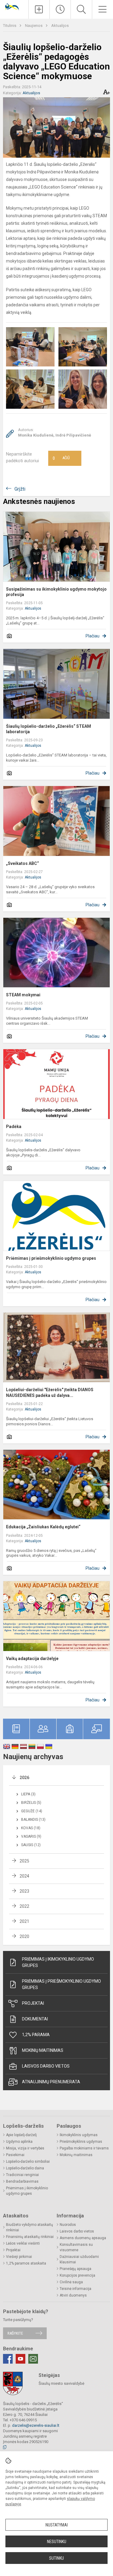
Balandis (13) (33, 1820)
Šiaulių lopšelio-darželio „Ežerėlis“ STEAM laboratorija (49, 729)
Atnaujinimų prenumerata (51, 2082)
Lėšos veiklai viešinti (23, 2243)
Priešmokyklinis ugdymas (81, 2142)
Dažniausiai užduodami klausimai (79, 2259)
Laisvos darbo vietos (46, 2066)
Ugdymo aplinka (19, 2142)
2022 (24, 1906)
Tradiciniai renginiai (22, 2175)
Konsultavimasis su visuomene (76, 2247)
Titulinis (10, 26)
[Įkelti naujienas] (39, 9)
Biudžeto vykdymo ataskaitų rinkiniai (30, 2227)
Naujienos (34, 26)
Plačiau (93, 636)
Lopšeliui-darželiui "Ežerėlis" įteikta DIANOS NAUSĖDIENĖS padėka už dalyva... (50, 1392)
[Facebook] (8, 2359)
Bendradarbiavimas (22, 2181)
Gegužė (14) (32, 1811)
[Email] (33, 2359)
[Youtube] (20, 2359)
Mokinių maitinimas (43, 2050)
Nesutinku (57, 2542)
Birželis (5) (31, 1803)
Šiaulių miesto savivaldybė (61, 2383)
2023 (24, 1891)
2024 (24, 1876)
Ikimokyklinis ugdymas (79, 2135)
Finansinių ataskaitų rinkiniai (30, 2237)
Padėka (14, 1127)
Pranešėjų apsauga (75, 2269)
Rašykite (15, 2333)
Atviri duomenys (73, 2295)
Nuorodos (68, 2225)
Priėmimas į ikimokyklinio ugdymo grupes (58, 1962)
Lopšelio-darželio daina (25, 2168)
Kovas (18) (31, 1828)
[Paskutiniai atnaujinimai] (60, 9)
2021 (24, 1921)
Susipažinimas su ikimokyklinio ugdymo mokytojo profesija (56, 592)
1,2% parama (36, 2035)
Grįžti (20, 489)
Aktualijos (60, 26)
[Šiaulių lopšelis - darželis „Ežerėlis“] (14, 6)
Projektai (33, 2003)
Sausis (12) (31, 1845)
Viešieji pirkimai (19, 2257)
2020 (24, 1936)
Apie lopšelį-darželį (21, 2135)
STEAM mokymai (23, 995)
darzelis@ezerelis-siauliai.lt (36, 2425)
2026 (24, 1778)
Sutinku (56, 2558)
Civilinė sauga (71, 2282)
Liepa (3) (28, 1794)
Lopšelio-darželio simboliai (28, 2162)
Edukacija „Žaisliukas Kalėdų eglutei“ (43, 1527)
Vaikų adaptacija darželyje (32, 1659)
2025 (24, 1861)
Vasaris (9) (31, 1836)
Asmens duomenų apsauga (83, 2238)
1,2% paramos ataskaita (26, 2263)
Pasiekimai (15, 2155)
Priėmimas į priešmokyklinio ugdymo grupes (51, 1258)
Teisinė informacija (75, 2289)
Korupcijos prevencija (77, 2275)
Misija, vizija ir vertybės (25, 2148)
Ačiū (61, 458)
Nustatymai (57, 2525)
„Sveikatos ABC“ (22, 863)
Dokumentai (35, 2019)
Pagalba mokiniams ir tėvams (84, 2148)
